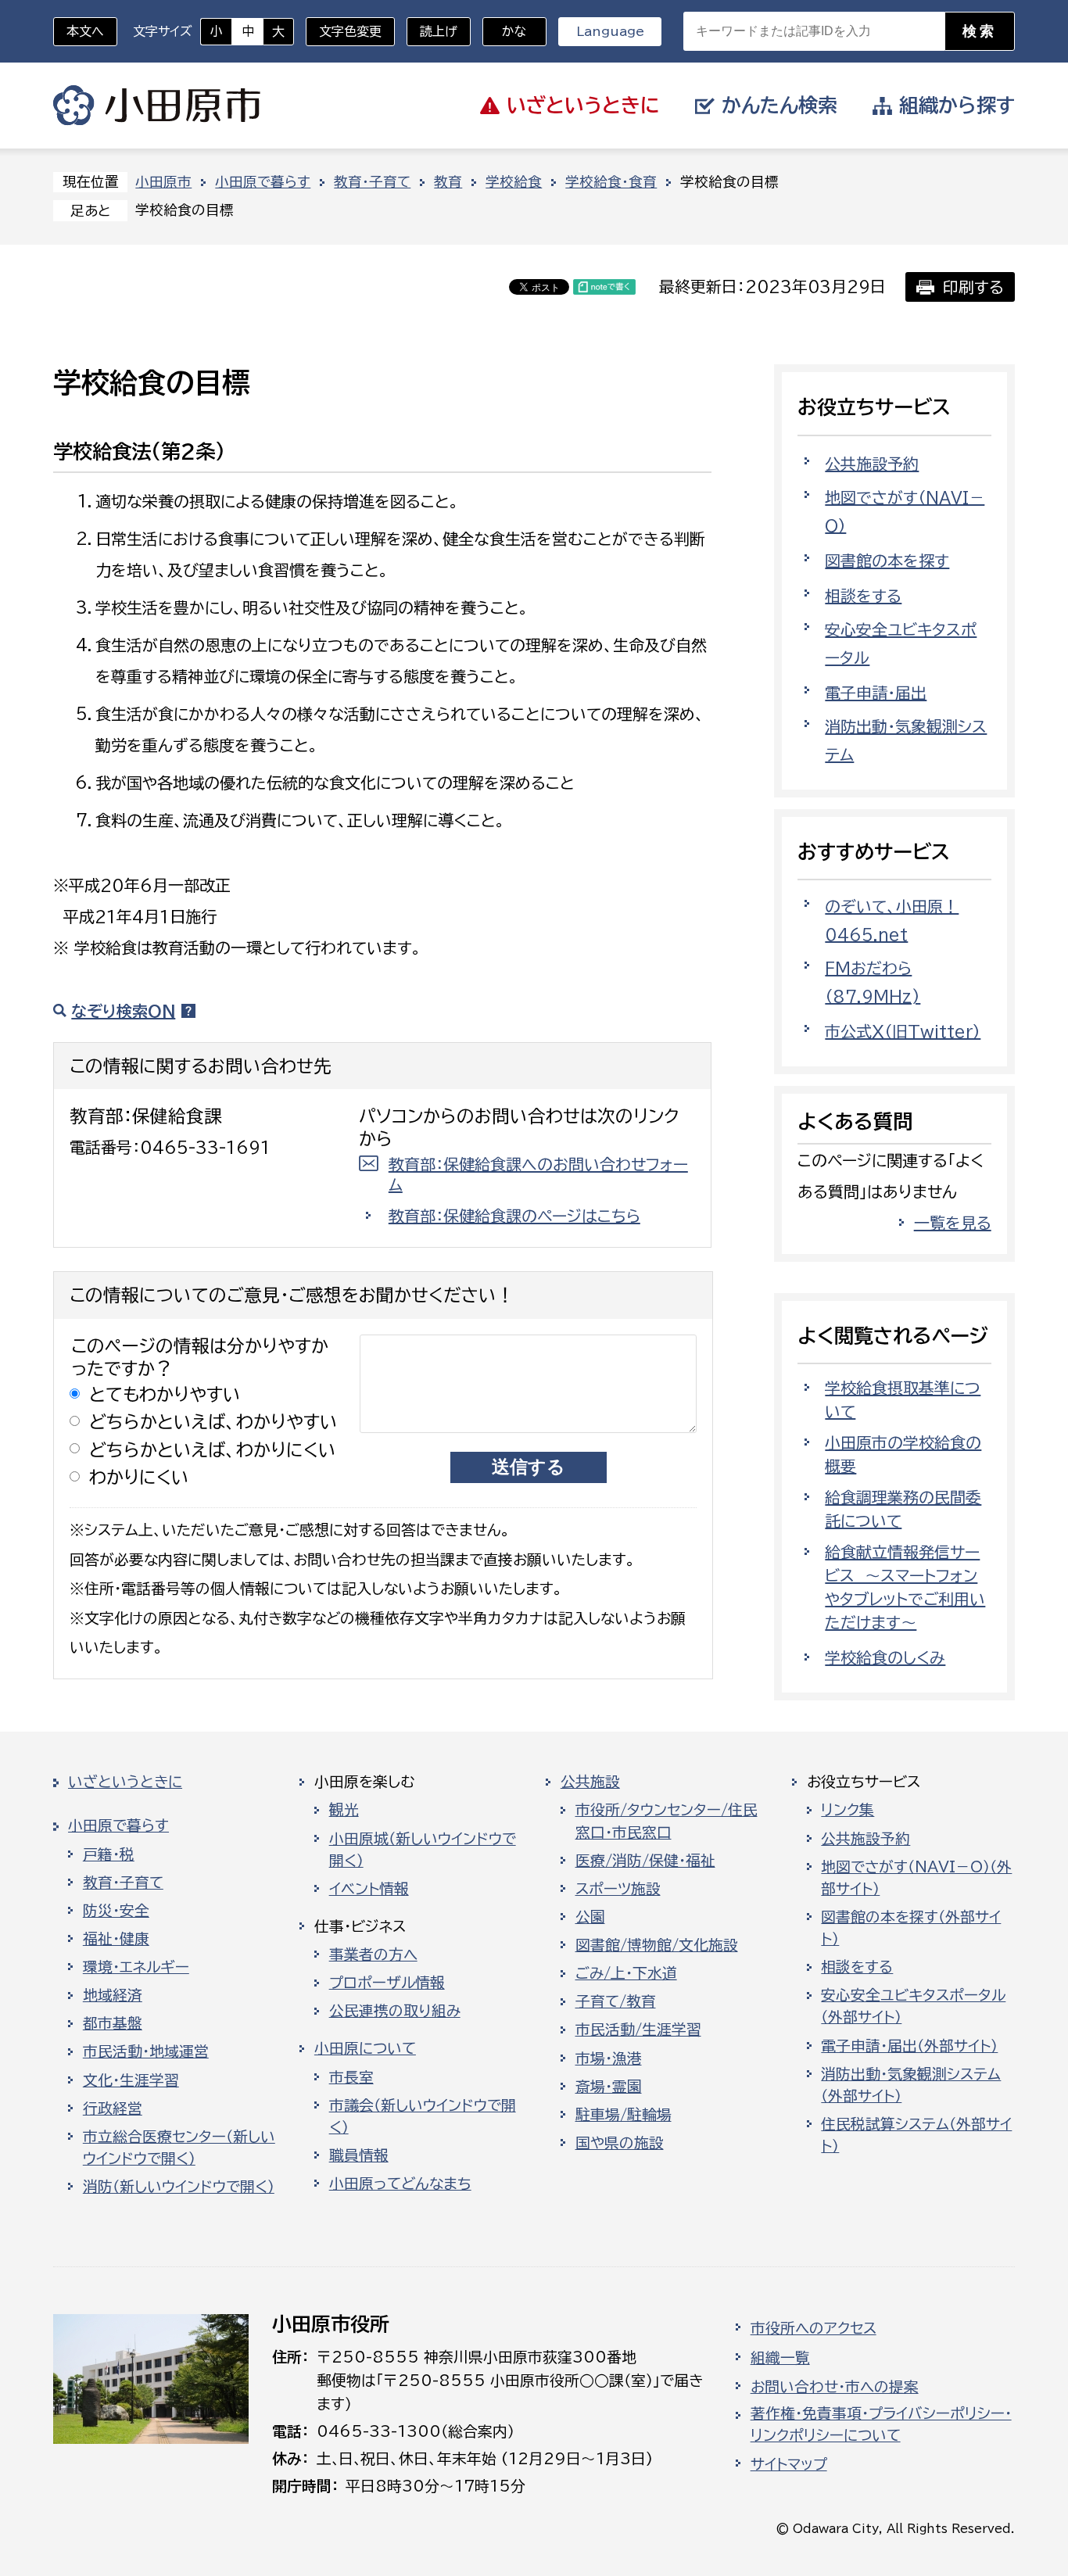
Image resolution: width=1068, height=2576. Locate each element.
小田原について (365, 2048)
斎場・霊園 (609, 2087)
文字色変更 (350, 31)
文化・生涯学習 (131, 2080)
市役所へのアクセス (814, 2328)
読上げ (439, 31)
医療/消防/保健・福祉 (645, 1861)
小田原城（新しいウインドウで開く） (423, 1850)
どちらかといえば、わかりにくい (213, 1450)
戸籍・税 (109, 1854)
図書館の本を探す (887, 561)
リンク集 (848, 1810)
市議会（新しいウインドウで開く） (423, 2116)
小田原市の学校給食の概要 (903, 1454)
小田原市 (157, 106)
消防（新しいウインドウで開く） (179, 2187)
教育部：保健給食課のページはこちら (514, 1216)
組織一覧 (780, 2358)
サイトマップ (789, 2464)
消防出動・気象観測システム (906, 740)
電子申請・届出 (876, 693)
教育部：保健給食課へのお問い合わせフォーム (538, 1174)
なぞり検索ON (123, 1011)
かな (505, 31)
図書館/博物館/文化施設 (657, 1945)
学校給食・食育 (611, 182)
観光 (344, 1810)
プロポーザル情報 (387, 1983)
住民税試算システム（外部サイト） (916, 2135)
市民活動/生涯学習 (638, 2030)
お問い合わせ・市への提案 (835, 2387)
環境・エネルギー (136, 1967)
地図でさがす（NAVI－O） (905, 511)
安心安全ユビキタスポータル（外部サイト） (913, 2006)
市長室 (351, 2077)
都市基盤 (113, 2023)
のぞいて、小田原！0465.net (892, 920)
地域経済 (113, 1995)
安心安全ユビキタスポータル (901, 643)
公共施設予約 (872, 464)
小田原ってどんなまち (400, 2184)
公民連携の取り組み (395, 2011)
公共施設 (590, 1782)
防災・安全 (116, 1911)
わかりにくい (139, 1477)
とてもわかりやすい (165, 1394)
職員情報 (359, 2155)
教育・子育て (372, 182)
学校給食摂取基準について (903, 1399)
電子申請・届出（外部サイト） (909, 2046)
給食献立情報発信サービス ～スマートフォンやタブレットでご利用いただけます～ (905, 1587)
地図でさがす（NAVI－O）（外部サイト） (916, 1878)
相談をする (863, 596)
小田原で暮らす (263, 182)
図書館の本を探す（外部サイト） (911, 1928)
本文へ (85, 31)
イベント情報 (369, 1889)
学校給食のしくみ (885, 1657)
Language (610, 31)
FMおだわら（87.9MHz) (873, 982)
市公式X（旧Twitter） (903, 1031)
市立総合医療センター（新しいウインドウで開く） (179, 2148)
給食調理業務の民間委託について (903, 1509)
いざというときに (125, 1782)
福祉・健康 (116, 1939)
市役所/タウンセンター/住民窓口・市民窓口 (667, 1821)
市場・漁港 (609, 2058)
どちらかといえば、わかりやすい (213, 1422)
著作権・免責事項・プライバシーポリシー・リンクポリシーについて (881, 2424)
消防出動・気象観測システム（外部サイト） (911, 2085)
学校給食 (514, 182)
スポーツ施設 (618, 1889)
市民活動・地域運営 (146, 2051)
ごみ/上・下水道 (626, 1973)
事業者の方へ (373, 1954)
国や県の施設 (620, 2143)
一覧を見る (953, 1223)
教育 (448, 182)
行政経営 (113, 2108)
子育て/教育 (616, 2001)
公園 (590, 1917)
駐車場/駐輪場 (624, 2115)
